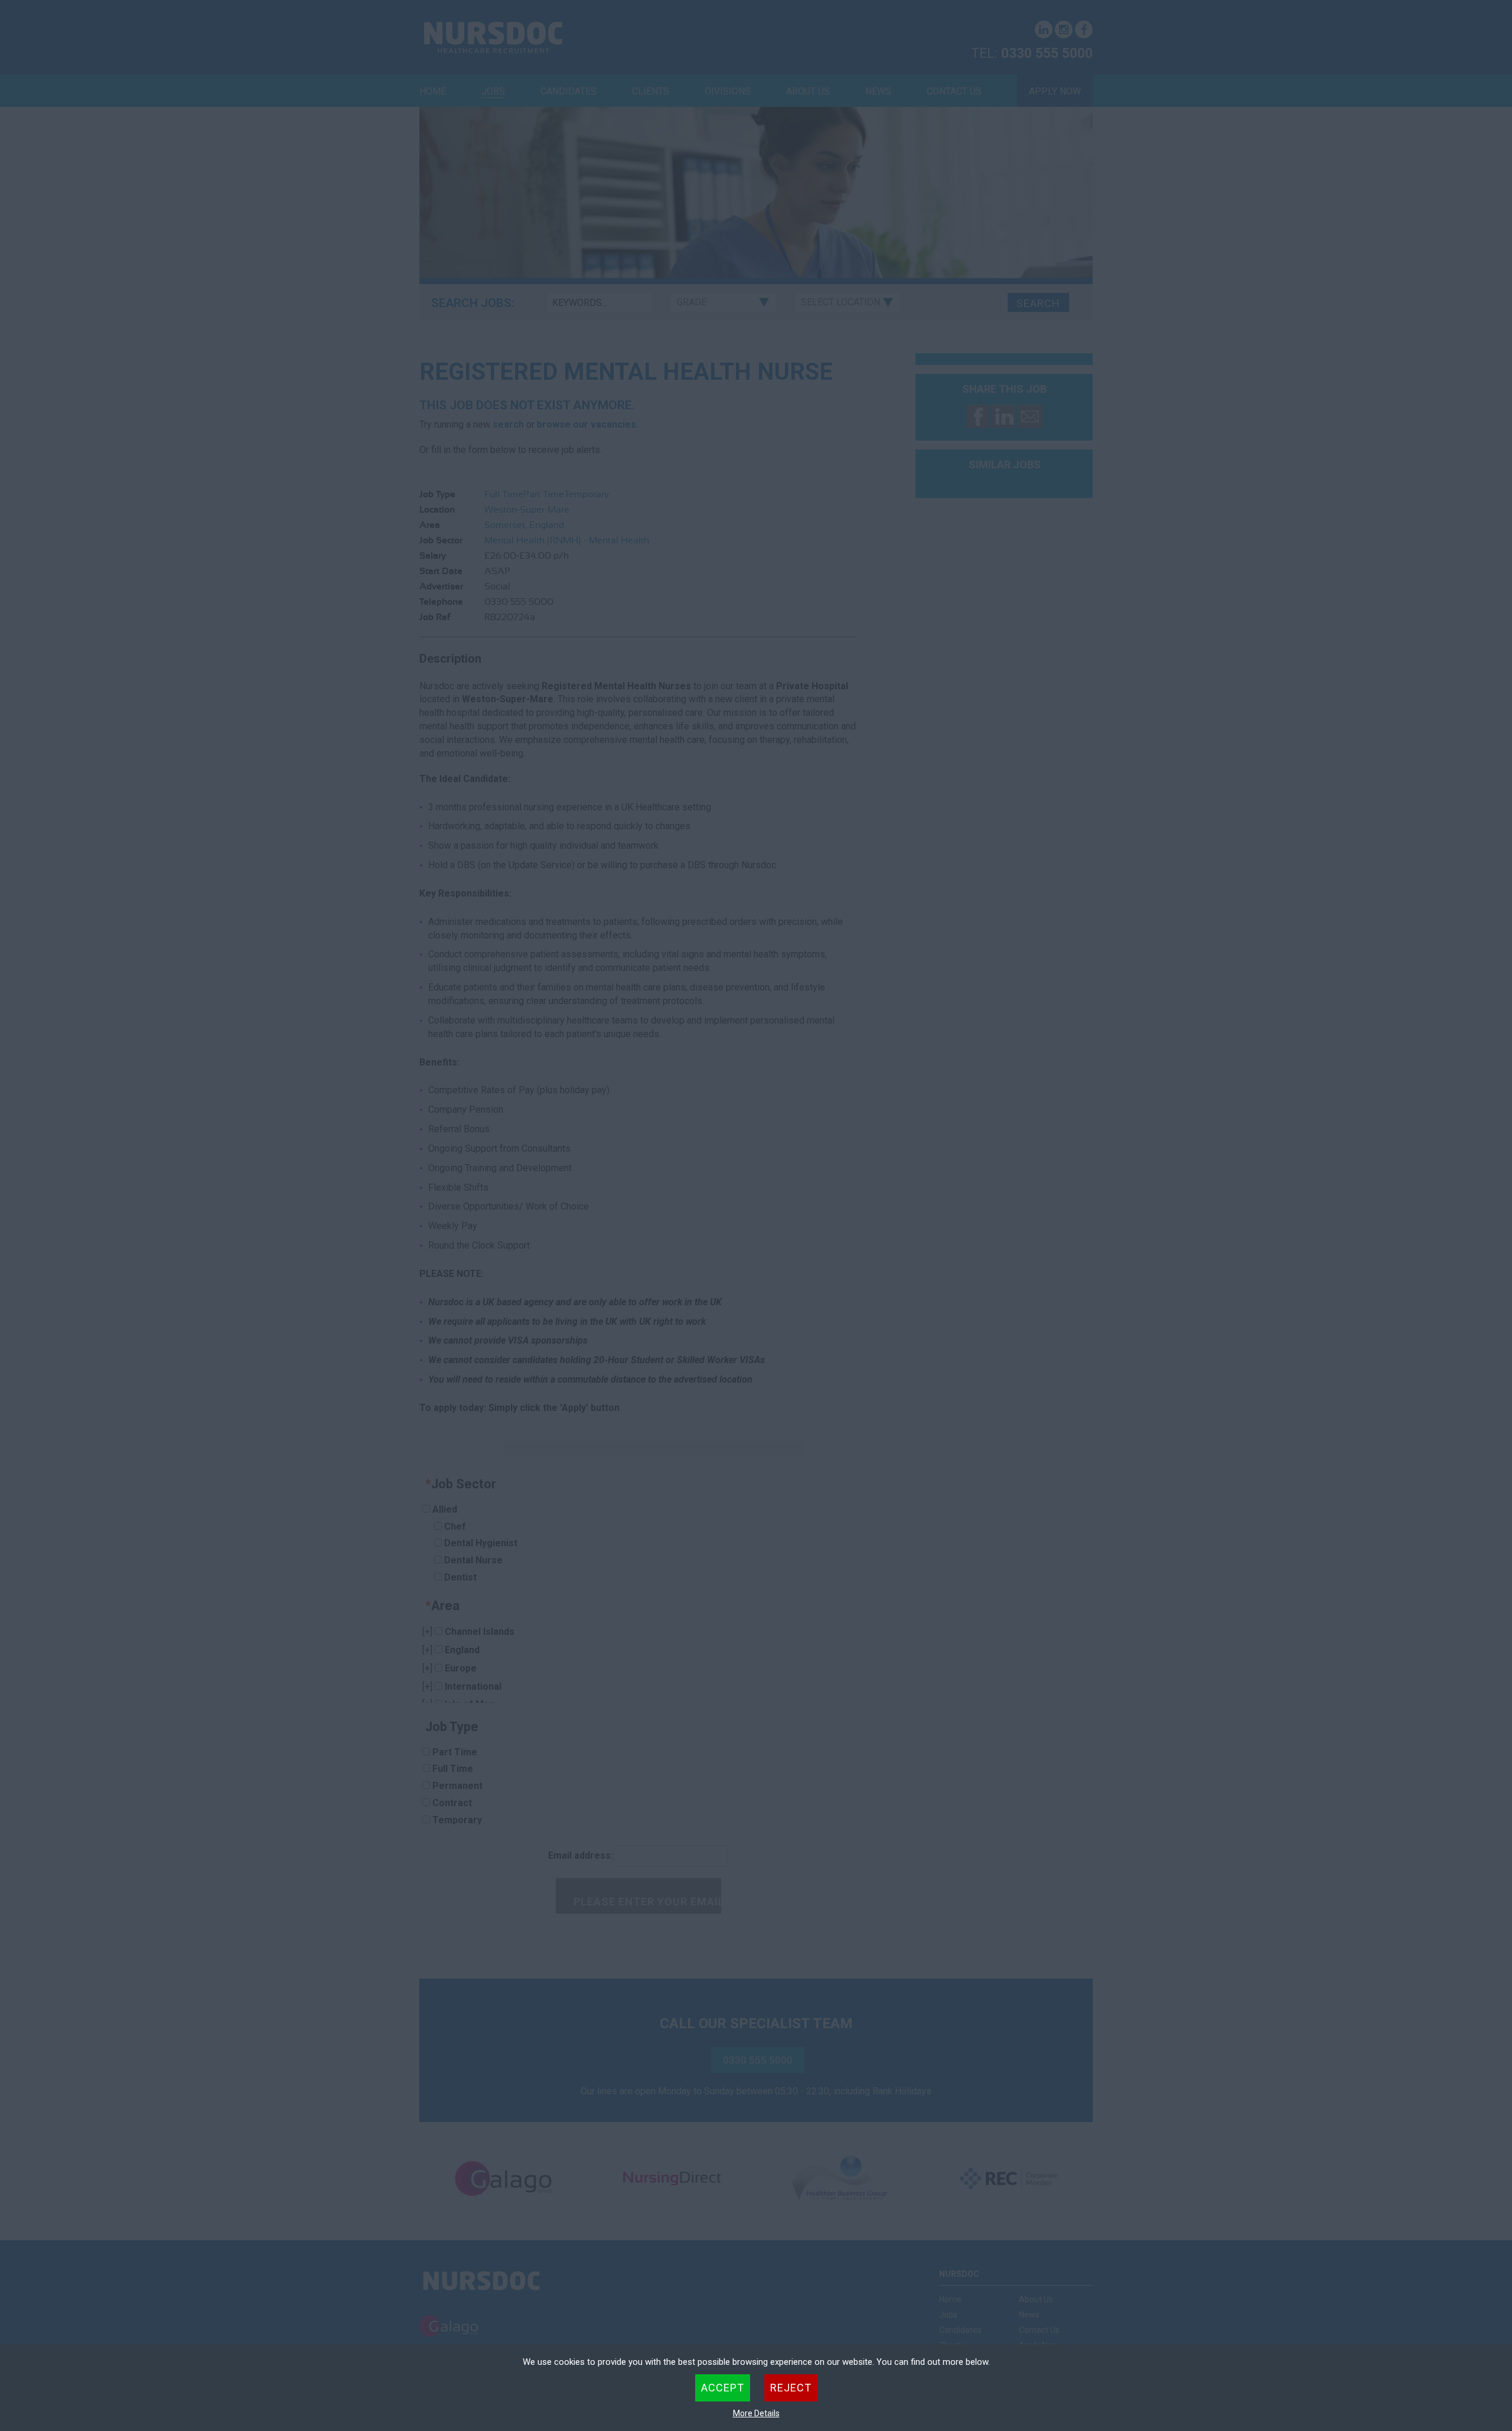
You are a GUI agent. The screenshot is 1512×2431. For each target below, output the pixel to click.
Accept (723, 2388)
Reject (791, 2388)
